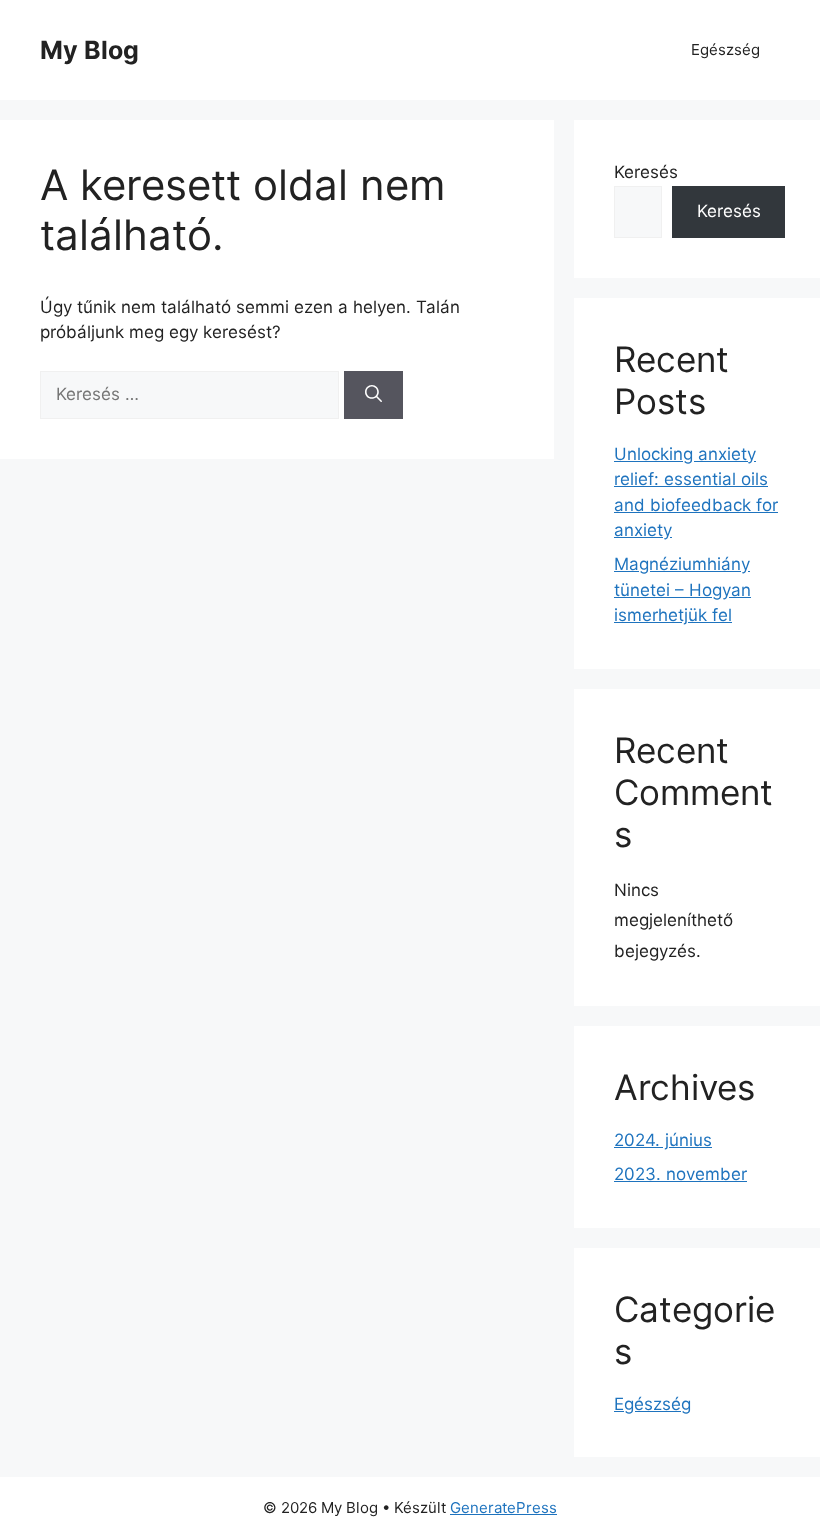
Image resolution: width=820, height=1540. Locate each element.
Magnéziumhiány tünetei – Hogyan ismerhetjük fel (682, 589)
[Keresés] (373, 395)
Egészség (725, 49)
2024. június (663, 1140)
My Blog (89, 50)
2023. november (680, 1174)
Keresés (646, 172)
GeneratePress (503, 1507)
